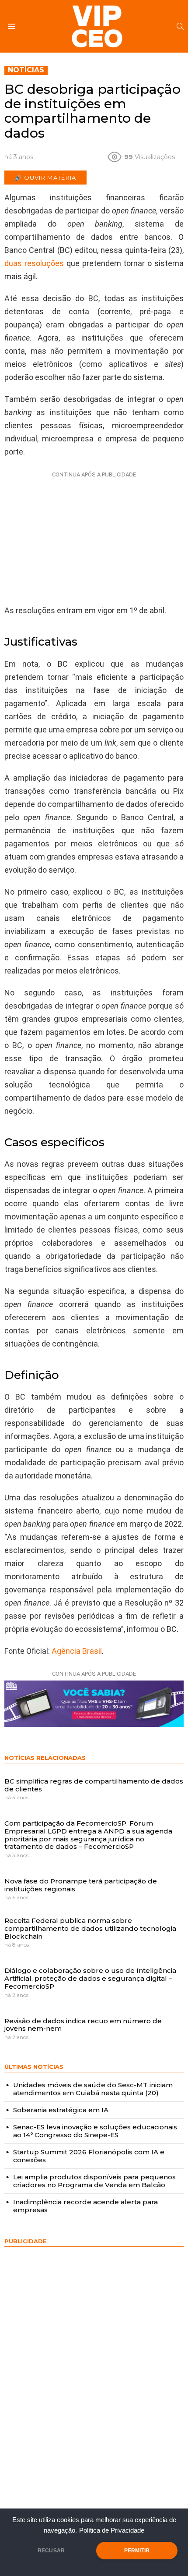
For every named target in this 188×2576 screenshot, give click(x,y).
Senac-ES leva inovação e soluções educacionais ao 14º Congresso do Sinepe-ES (95, 2131)
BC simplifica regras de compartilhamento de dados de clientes (94, 1785)
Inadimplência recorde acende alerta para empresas (85, 2206)
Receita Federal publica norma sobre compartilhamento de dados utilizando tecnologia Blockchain (90, 1928)
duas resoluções (34, 263)
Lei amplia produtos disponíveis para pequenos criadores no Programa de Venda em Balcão (94, 2181)
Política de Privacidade (112, 2530)
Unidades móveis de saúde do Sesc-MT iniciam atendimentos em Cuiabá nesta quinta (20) (93, 2089)
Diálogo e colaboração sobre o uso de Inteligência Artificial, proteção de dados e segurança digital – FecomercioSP (90, 1978)
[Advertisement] (94, 536)
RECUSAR (51, 2551)
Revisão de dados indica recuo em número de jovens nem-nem (83, 2025)
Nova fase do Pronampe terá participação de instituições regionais (81, 1885)
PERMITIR (137, 2551)
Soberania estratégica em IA (61, 2110)
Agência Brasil (77, 1651)
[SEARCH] (180, 26)
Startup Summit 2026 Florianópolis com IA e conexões (89, 2156)
